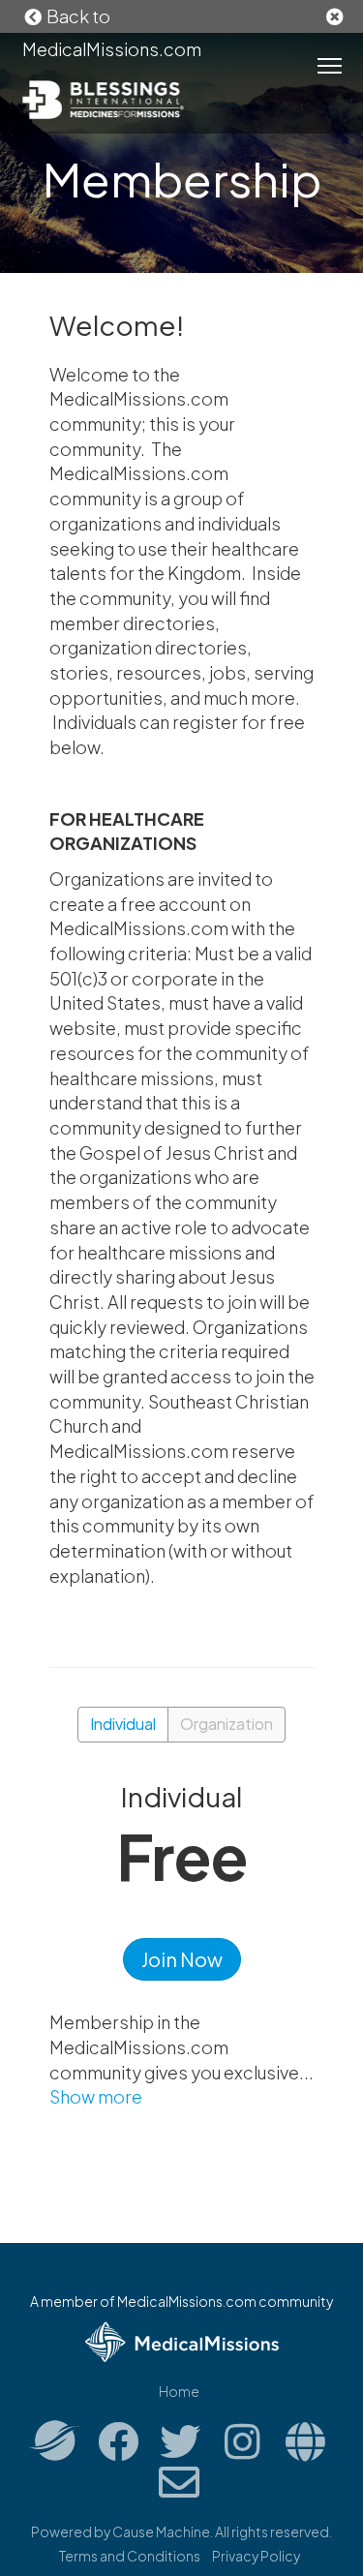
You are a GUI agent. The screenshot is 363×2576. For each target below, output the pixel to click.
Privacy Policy (256, 2556)
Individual (123, 1724)
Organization (227, 1724)
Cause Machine (161, 2531)
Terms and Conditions (130, 2556)
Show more (96, 2096)
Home (179, 2391)
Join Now (182, 1959)
